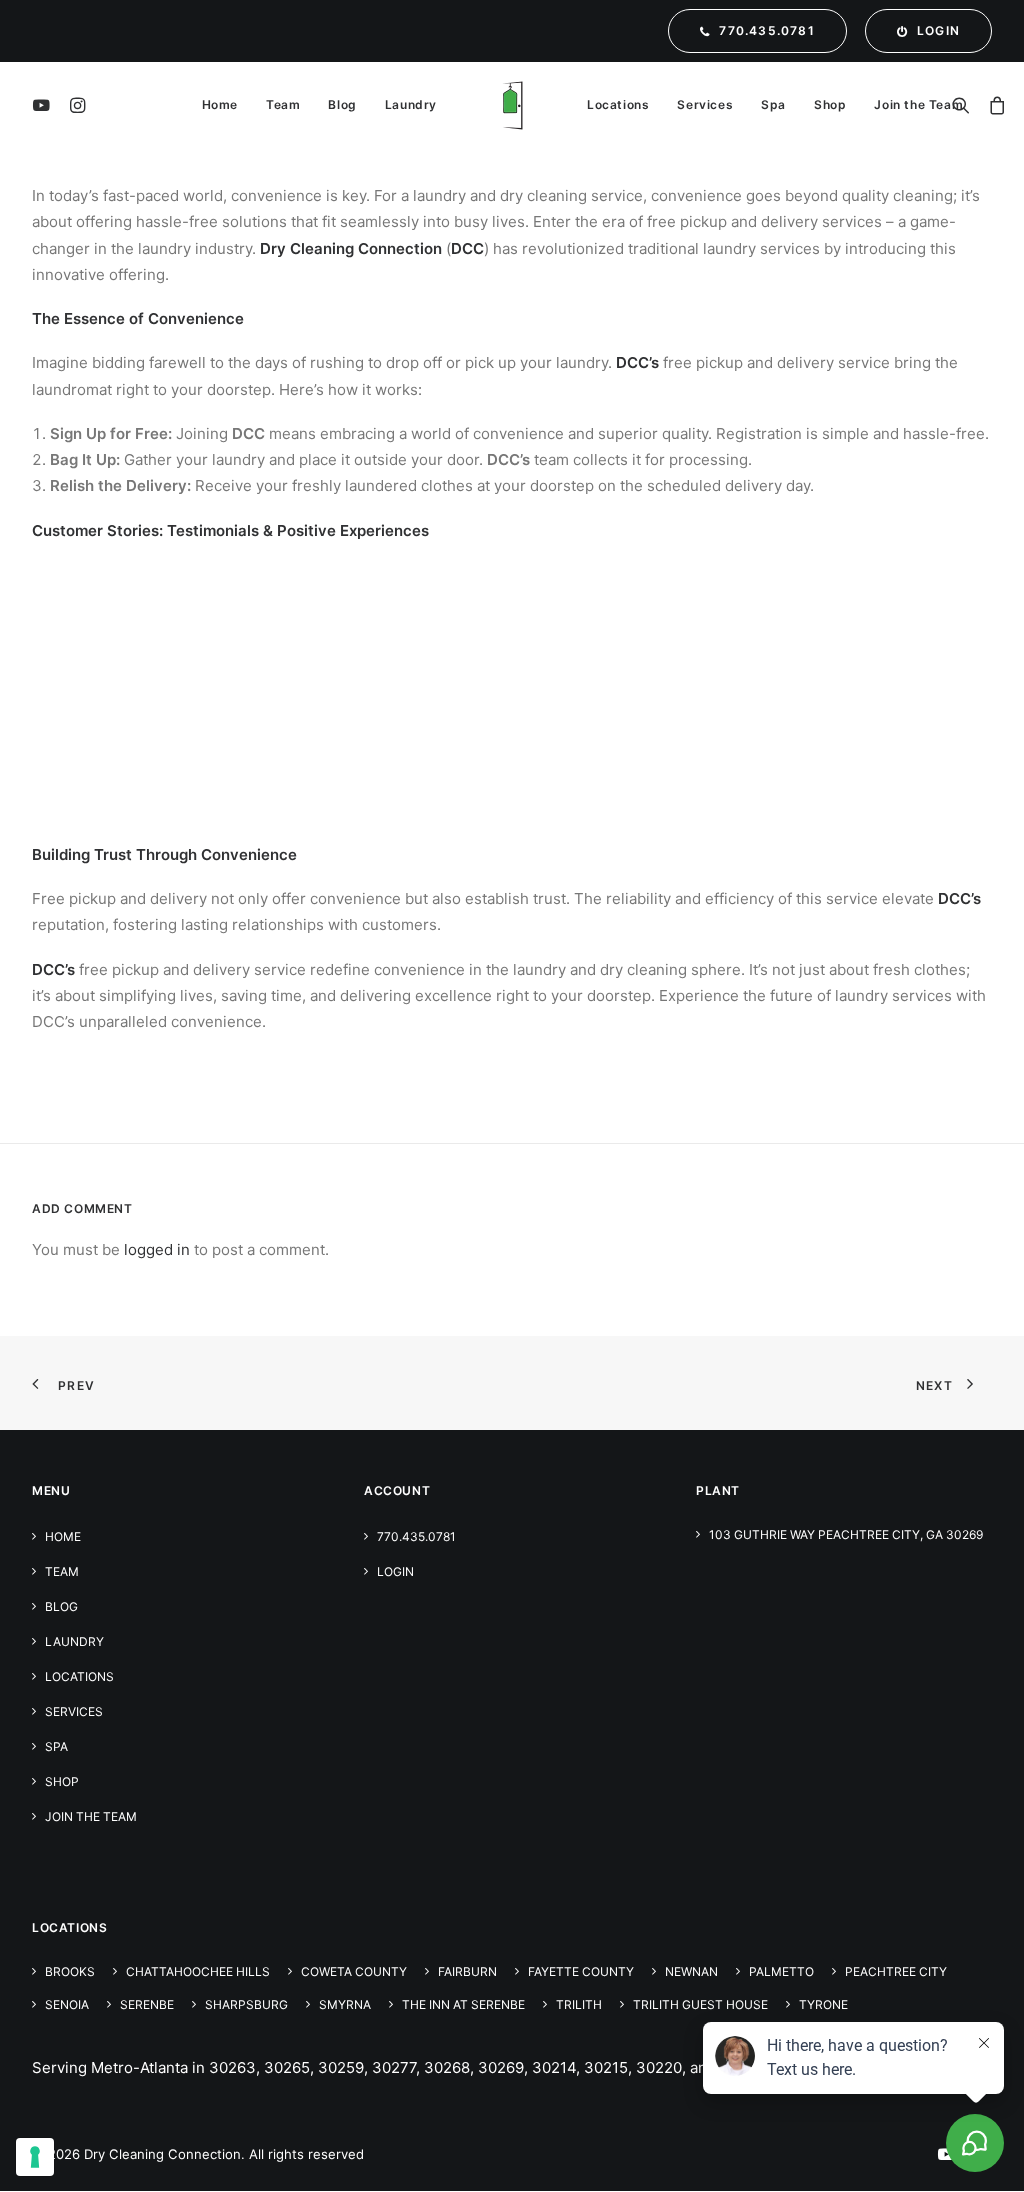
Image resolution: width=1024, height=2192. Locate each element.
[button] (44, 105)
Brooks (70, 1971)
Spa (773, 104)
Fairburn (467, 1971)
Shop (830, 104)
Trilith (579, 2004)
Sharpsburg (246, 2004)
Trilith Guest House (700, 2004)
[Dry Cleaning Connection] (512, 105)
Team (283, 104)
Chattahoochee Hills (198, 1971)
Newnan (691, 1971)
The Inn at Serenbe (463, 2004)
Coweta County (354, 1971)
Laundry (411, 104)
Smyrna (345, 2004)
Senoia (67, 2004)
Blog (342, 104)
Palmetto (781, 1971)
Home (220, 104)
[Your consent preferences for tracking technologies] (35, 2157)
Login (395, 1571)
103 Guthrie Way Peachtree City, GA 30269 (846, 1534)
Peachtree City (896, 1971)
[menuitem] (761, 31)
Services (705, 104)
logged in (157, 1249)
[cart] (994, 105)
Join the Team (918, 104)
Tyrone (823, 2004)
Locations (618, 104)
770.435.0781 (416, 1536)
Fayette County (581, 1971)
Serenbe (147, 2004)
